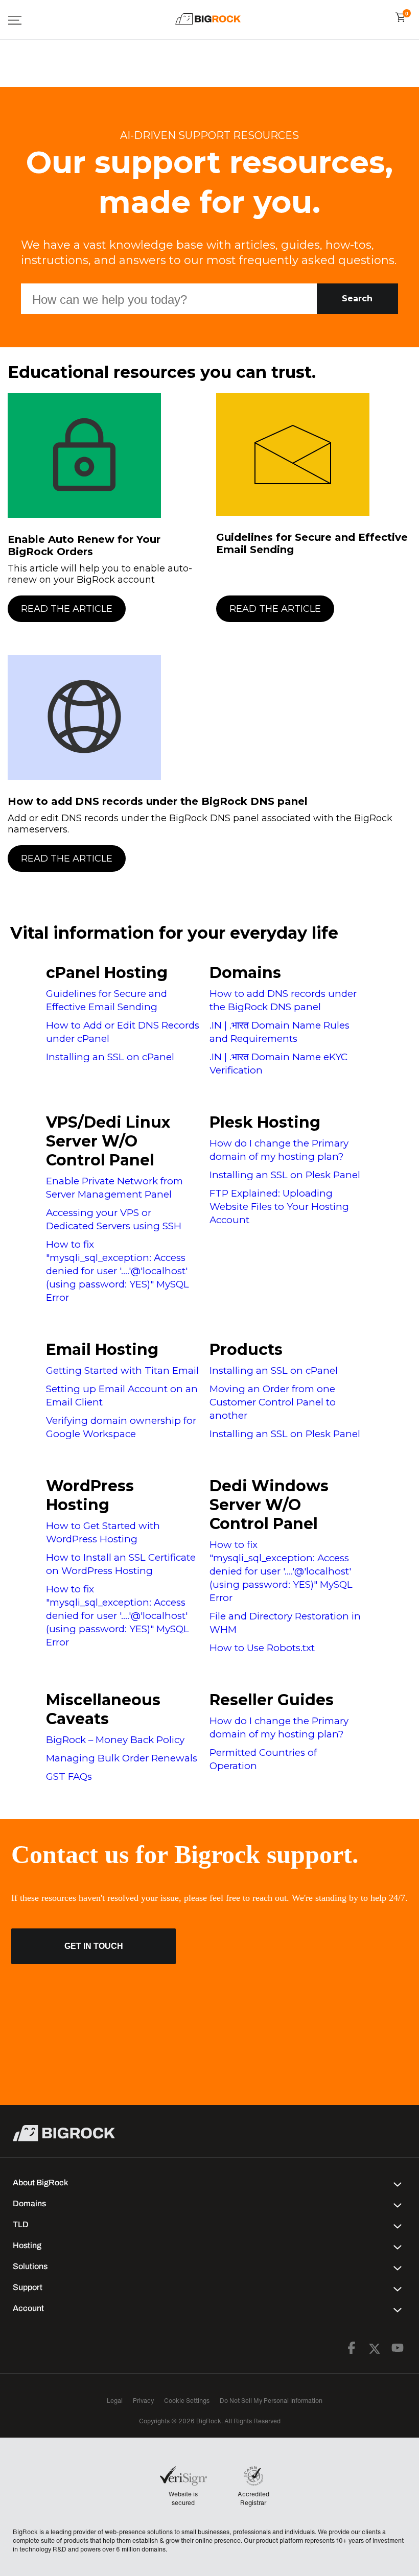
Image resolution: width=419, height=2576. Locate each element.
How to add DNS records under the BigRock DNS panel (158, 801)
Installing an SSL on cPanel (110, 1057)
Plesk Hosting (265, 1122)
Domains (245, 973)
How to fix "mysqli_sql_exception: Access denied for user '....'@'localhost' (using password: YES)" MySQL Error (118, 1271)
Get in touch (94, 1946)
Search (357, 299)
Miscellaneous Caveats (103, 1709)
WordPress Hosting (90, 1495)
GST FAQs (69, 1776)
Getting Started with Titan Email (122, 1370)
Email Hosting (102, 1350)
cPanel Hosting (107, 973)
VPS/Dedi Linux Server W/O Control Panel (108, 1141)
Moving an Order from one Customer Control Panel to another (273, 1402)
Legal (115, 2401)
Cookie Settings (187, 2401)
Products (246, 1350)
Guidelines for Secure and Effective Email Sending (312, 543)
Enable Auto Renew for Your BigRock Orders (84, 545)
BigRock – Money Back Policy (115, 1740)
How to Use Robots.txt (262, 1648)
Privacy (143, 2401)
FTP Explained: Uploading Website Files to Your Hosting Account (279, 1207)
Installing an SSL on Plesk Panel (285, 1175)
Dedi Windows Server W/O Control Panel (269, 1505)
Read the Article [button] (67, 609)
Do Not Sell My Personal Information (271, 2401)
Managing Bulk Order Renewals (122, 1758)
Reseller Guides (272, 1700)
